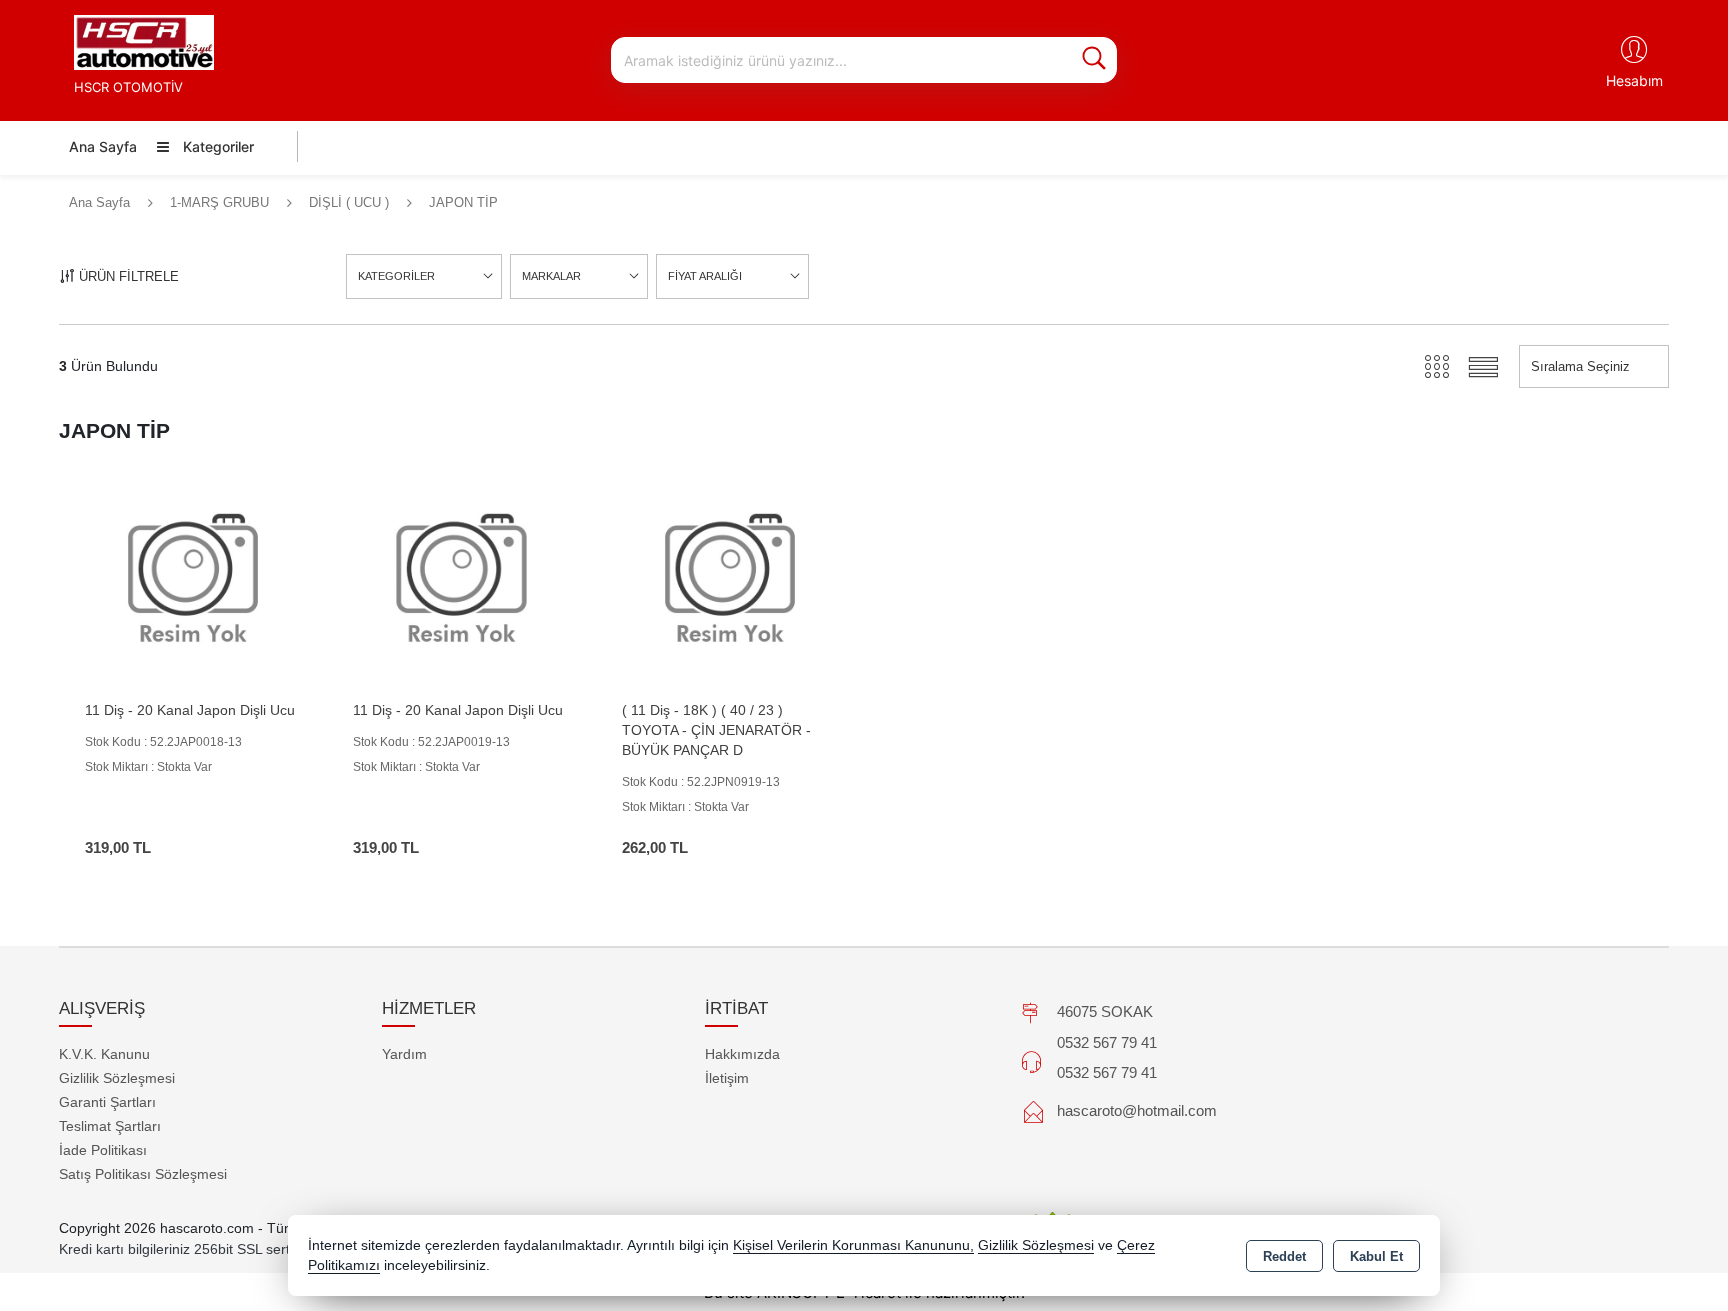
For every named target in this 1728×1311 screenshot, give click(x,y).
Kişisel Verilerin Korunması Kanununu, (853, 1245)
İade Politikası (103, 1150)
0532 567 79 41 (1107, 1042)
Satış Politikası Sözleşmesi (143, 1174)
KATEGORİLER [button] (396, 276)
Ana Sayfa (103, 146)
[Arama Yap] (1094, 60)
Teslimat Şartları (110, 1126)
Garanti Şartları (107, 1102)
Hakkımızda (742, 1054)
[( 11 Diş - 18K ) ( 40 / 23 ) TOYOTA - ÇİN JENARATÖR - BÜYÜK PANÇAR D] (730, 580)
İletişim (727, 1078)
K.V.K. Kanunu (104, 1054)
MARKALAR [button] (551, 276)
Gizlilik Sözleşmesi (117, 1078)
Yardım (404, 1054)
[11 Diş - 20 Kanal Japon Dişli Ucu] (193, 580)
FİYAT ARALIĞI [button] (705, 276)
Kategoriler (216, 146)
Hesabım (1634, 80)
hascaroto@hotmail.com (1137, 1110)
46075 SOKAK (1105, 1011)
